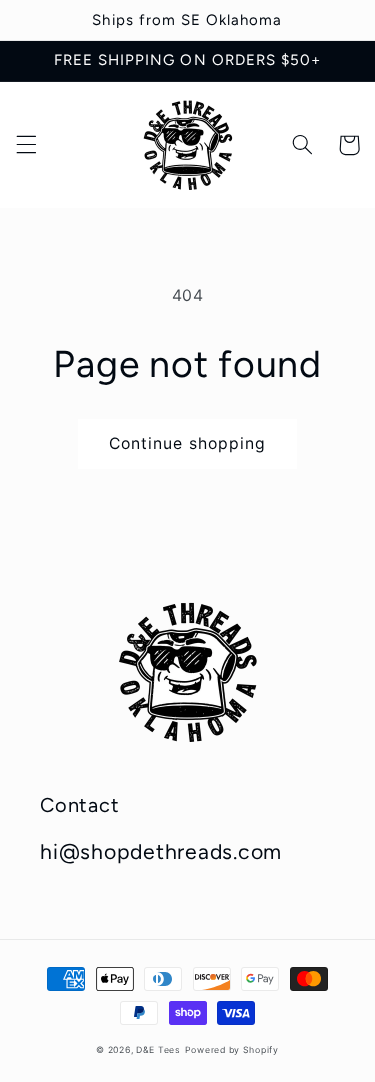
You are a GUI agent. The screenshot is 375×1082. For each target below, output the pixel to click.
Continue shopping (187, 443)
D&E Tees (158, 1050)
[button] (26, 145)
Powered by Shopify (232, 1050)
